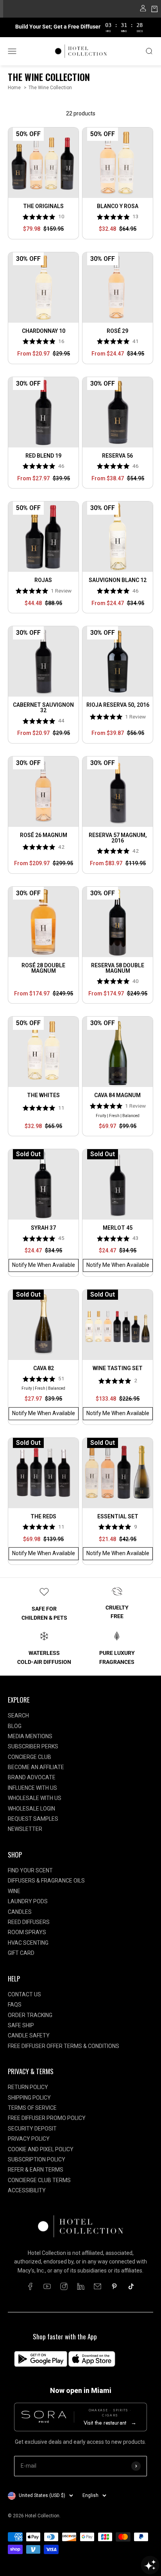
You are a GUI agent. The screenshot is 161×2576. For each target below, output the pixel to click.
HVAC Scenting (28, 1943)
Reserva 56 (117, 456)
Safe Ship (21, 2025)
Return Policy (28, 2087)
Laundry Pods (28, 1901)
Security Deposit (32, 2129)
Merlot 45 (118, 1228)
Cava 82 (44, 1368)
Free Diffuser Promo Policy (47, 2118)
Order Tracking (30, 2015)
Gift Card (21, 1953)
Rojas (43, 580)
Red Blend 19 (43, 456)
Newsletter (25, 1829)
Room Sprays (27, 1932)
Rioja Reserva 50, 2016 (118, 705)
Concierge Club (30, 1757)
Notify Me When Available (44, 1265)
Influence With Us (32, 1788)
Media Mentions (30, 1736)
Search (18, 1716)
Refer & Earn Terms (36, 2170)
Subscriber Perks (33, 1746)
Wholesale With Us (35, 1798)
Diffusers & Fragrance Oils (46, 1881)
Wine (14, 1891)
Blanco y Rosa (118, 206)
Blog (15, 1726)
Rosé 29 (117, 331)
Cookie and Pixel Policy (41, 2149)
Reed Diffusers (29, 1922)
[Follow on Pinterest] (114, 2286)
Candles (20, 1912)
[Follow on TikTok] (131, 2286)
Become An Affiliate (36, 1767)
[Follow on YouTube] (47, 2286)
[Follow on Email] (97, 2286)
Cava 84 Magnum (117, 1095)
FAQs (15, 2005)
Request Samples (33, 1819)
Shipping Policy (29, 2098)
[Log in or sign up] (143, 10)
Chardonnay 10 (44, 331)
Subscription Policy (37, 2159)
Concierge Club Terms (39, 2180)
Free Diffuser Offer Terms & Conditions (64, 2046)
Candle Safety (29, 2035)
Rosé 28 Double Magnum (43, 968)
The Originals (43, 206)
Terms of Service (32, 2108)
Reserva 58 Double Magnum (118, 968)
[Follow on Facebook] (30, 2286)
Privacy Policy (29, 2139)
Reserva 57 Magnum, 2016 (118, 838)
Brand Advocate (32, 1777)
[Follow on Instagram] (64, 2286)
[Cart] (155, 10)
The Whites (43, 1095)
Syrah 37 (43, 1228)
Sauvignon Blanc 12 (118, 580)
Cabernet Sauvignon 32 (43, 708)
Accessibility (27, 2190)
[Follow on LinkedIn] (81, 2286)
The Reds (43, 1516)
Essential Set (118, 1516)
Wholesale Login (31, 1809)
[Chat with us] (150, 2565)
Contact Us (24, 1994)
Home (14, 88)
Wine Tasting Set (118, 1368)
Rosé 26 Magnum (44, 835)
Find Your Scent (30, 1870)
